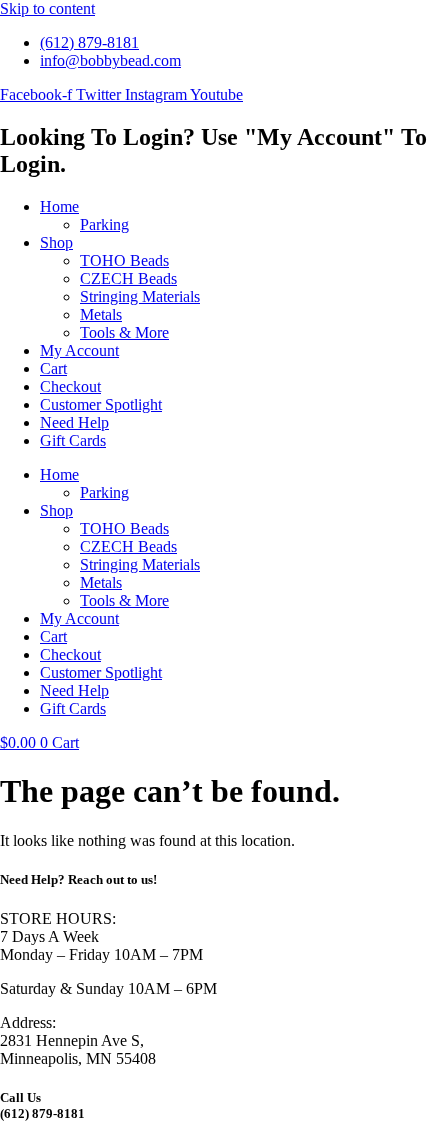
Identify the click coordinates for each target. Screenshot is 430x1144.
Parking (104, 224)
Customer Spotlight (101, 404)
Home (59, 206)
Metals (101, 314)
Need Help (74, 422)
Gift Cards (73, 440)
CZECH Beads (128, 278)
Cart (53, 368)
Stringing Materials (140, 296)
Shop (56, 242)
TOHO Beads (124, 260)
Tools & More (124, 332)
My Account (79, 350)
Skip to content (47, 8)
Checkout (70, 386)
